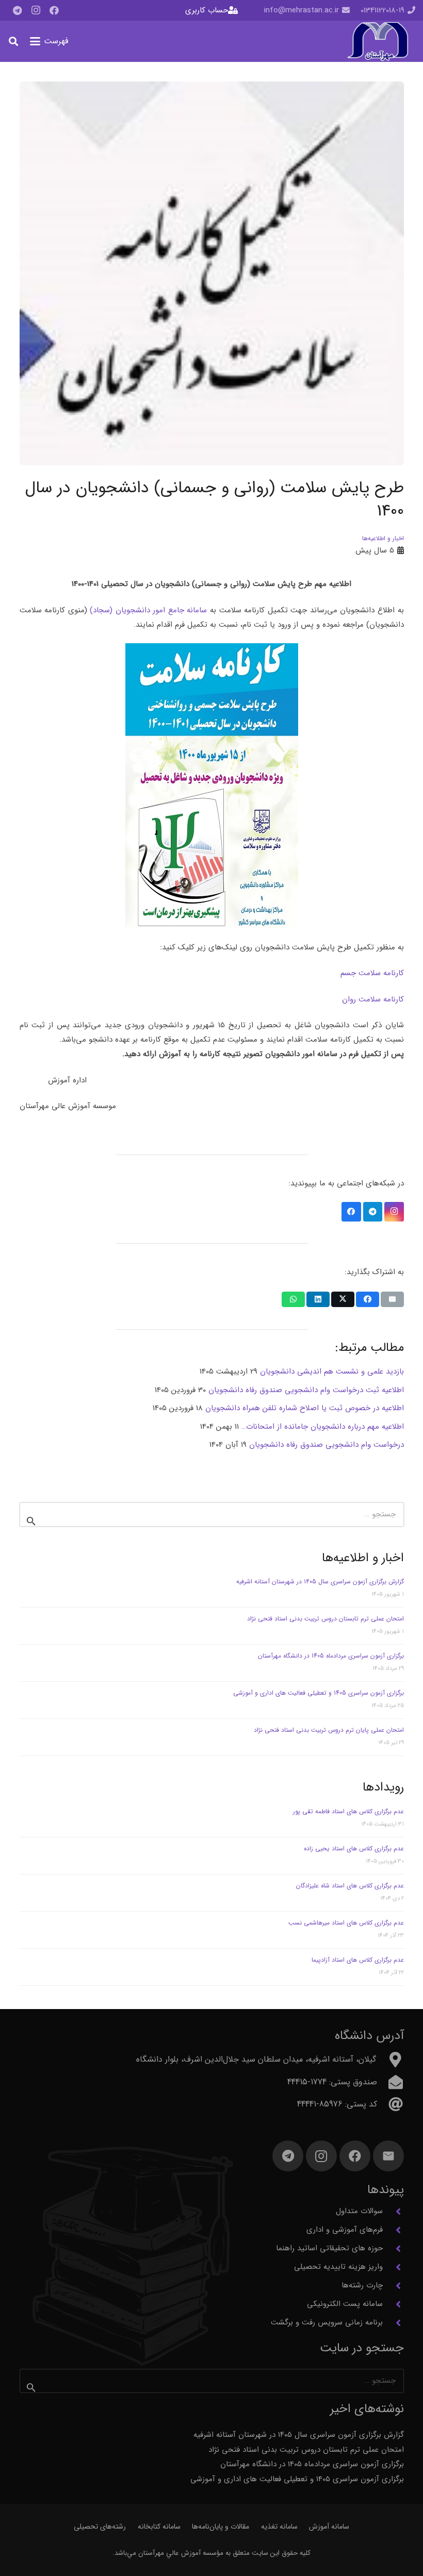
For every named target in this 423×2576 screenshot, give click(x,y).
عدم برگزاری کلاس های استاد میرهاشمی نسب (346, 1923)
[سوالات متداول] (393, 2212)
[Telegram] (17, 10)
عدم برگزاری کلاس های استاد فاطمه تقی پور (348, 1811)
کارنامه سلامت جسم (372, 973)
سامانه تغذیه (279, 2527)
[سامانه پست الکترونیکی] (393, 2304)
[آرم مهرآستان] (378, 41)
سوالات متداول (359, 2211)
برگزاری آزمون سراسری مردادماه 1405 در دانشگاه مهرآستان (331, 1656)
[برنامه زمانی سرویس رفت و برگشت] (393, 2323)
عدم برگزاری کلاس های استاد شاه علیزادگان (350, 1886)
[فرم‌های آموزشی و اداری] (393, 2230)
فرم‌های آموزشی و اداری (345, 2230)
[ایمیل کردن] (392, 1299)
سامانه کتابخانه (159, 2527)
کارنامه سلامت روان (373, 999)
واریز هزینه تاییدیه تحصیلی (338, 2267)
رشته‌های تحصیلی (100, 2527)
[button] (49, 41)
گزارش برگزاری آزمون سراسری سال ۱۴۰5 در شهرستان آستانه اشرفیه (320, 1582)
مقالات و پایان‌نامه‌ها (221, 2527)
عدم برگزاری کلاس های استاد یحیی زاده (354, 1849)
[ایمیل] (388, 2156)
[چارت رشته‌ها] (393, 2286)
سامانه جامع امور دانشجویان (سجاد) (148, 610)
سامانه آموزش (329, 2527)
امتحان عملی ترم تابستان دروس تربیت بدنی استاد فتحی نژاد (326, 1619)
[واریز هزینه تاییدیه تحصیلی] (393, 2267)
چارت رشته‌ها (362, 2285)
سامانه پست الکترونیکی (345, 2304)
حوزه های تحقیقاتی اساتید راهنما (329, 2248)
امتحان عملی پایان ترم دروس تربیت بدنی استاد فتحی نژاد (329, 1730)
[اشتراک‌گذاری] (368, 1299)
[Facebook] (54, 10)
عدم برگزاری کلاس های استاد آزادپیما (358, 1960)
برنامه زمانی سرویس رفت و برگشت (327, 2322)
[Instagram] (36, 10)
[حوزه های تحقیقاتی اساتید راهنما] (393, 2249)
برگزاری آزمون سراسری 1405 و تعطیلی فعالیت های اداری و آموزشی (319, 1693)
